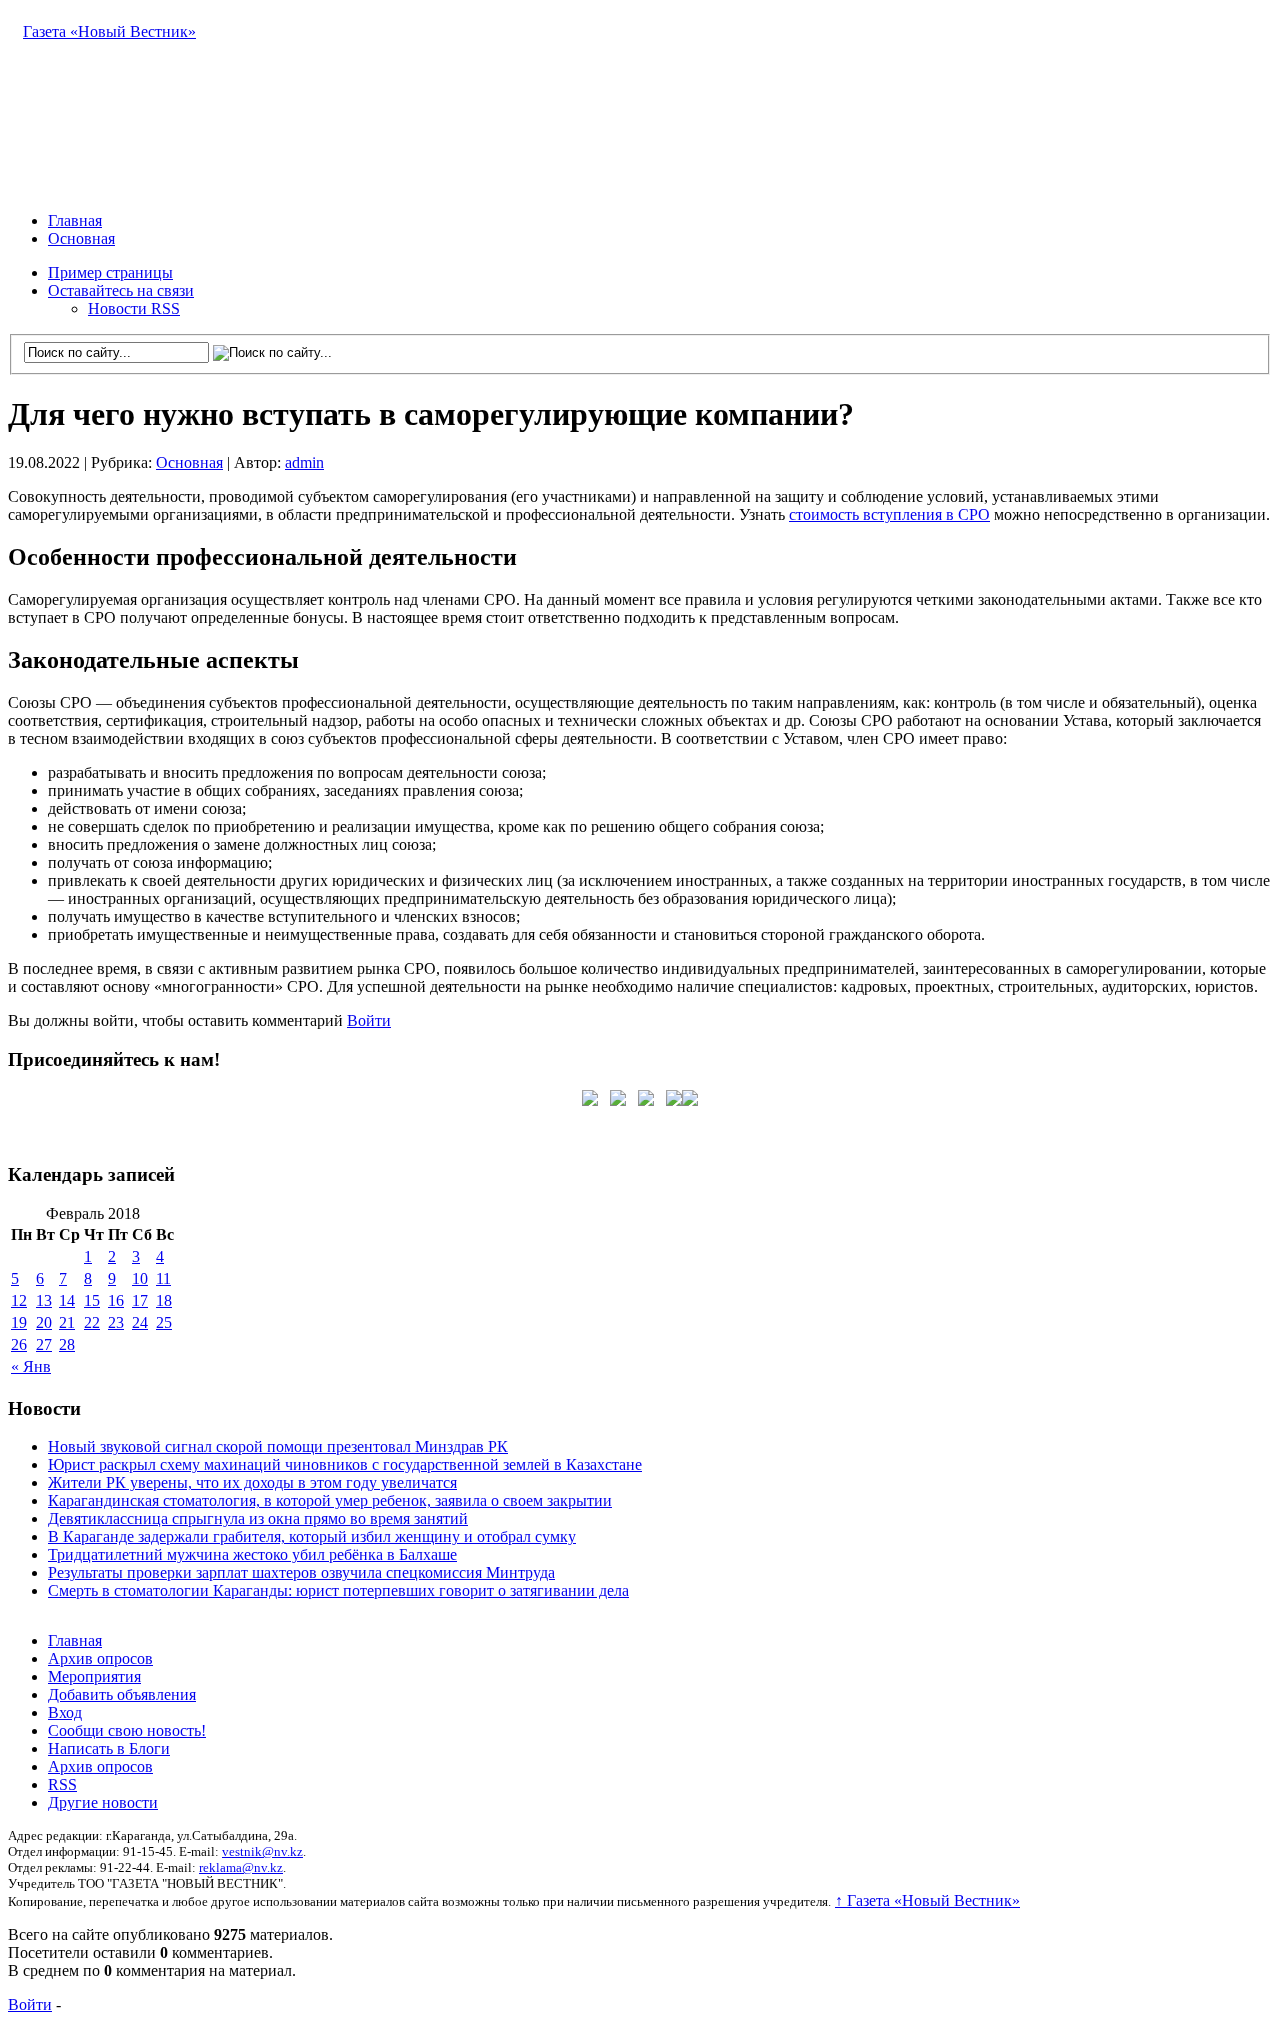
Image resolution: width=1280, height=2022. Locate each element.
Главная (75, 220)
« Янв (31, 1366)
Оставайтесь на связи (121, 290)
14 (67, 1300)
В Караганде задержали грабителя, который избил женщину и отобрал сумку (312, 1536)
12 (19, 1300)
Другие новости (103, 1802)
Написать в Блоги (109, 1748)
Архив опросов (100, 1658)
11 (163, 1278)
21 (67, 1322)
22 (92, 1322)
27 (44, 1344)
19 (19, 1322)
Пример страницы (110, 272)
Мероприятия (94, 1676)
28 (67, 1344)
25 (164, 1322)
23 (116, 1322)
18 (164, 1300)
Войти (369, 1020)
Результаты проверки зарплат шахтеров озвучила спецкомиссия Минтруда (301, 1572)
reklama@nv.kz (241, 1867)
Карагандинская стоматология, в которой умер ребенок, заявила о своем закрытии (330, 1500)
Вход (65, 1712)
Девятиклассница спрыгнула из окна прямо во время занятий (258, 1518)
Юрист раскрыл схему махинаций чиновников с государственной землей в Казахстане (345, 1464)
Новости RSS (134, 308)
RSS (62, 1784)
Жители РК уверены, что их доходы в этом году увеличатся (252, 1482)
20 (44, 1322)
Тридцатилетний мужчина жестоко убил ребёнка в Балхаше (252, 1554)
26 (19, 1344)
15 (92, 1300)
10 (140, 1278)
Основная (81, 238)
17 (140, 1300)
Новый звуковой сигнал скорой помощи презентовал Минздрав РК (278, 1446)
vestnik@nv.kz (262, 1851)
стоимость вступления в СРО (889, 514)
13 (44, 1300)
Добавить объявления (122, 1694)
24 (140, 1322)
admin (304, 462)
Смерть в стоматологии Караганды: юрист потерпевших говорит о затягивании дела (338, 1590)
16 (116, 1300)
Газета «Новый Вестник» (109, 31)
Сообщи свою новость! (127, 1730)
